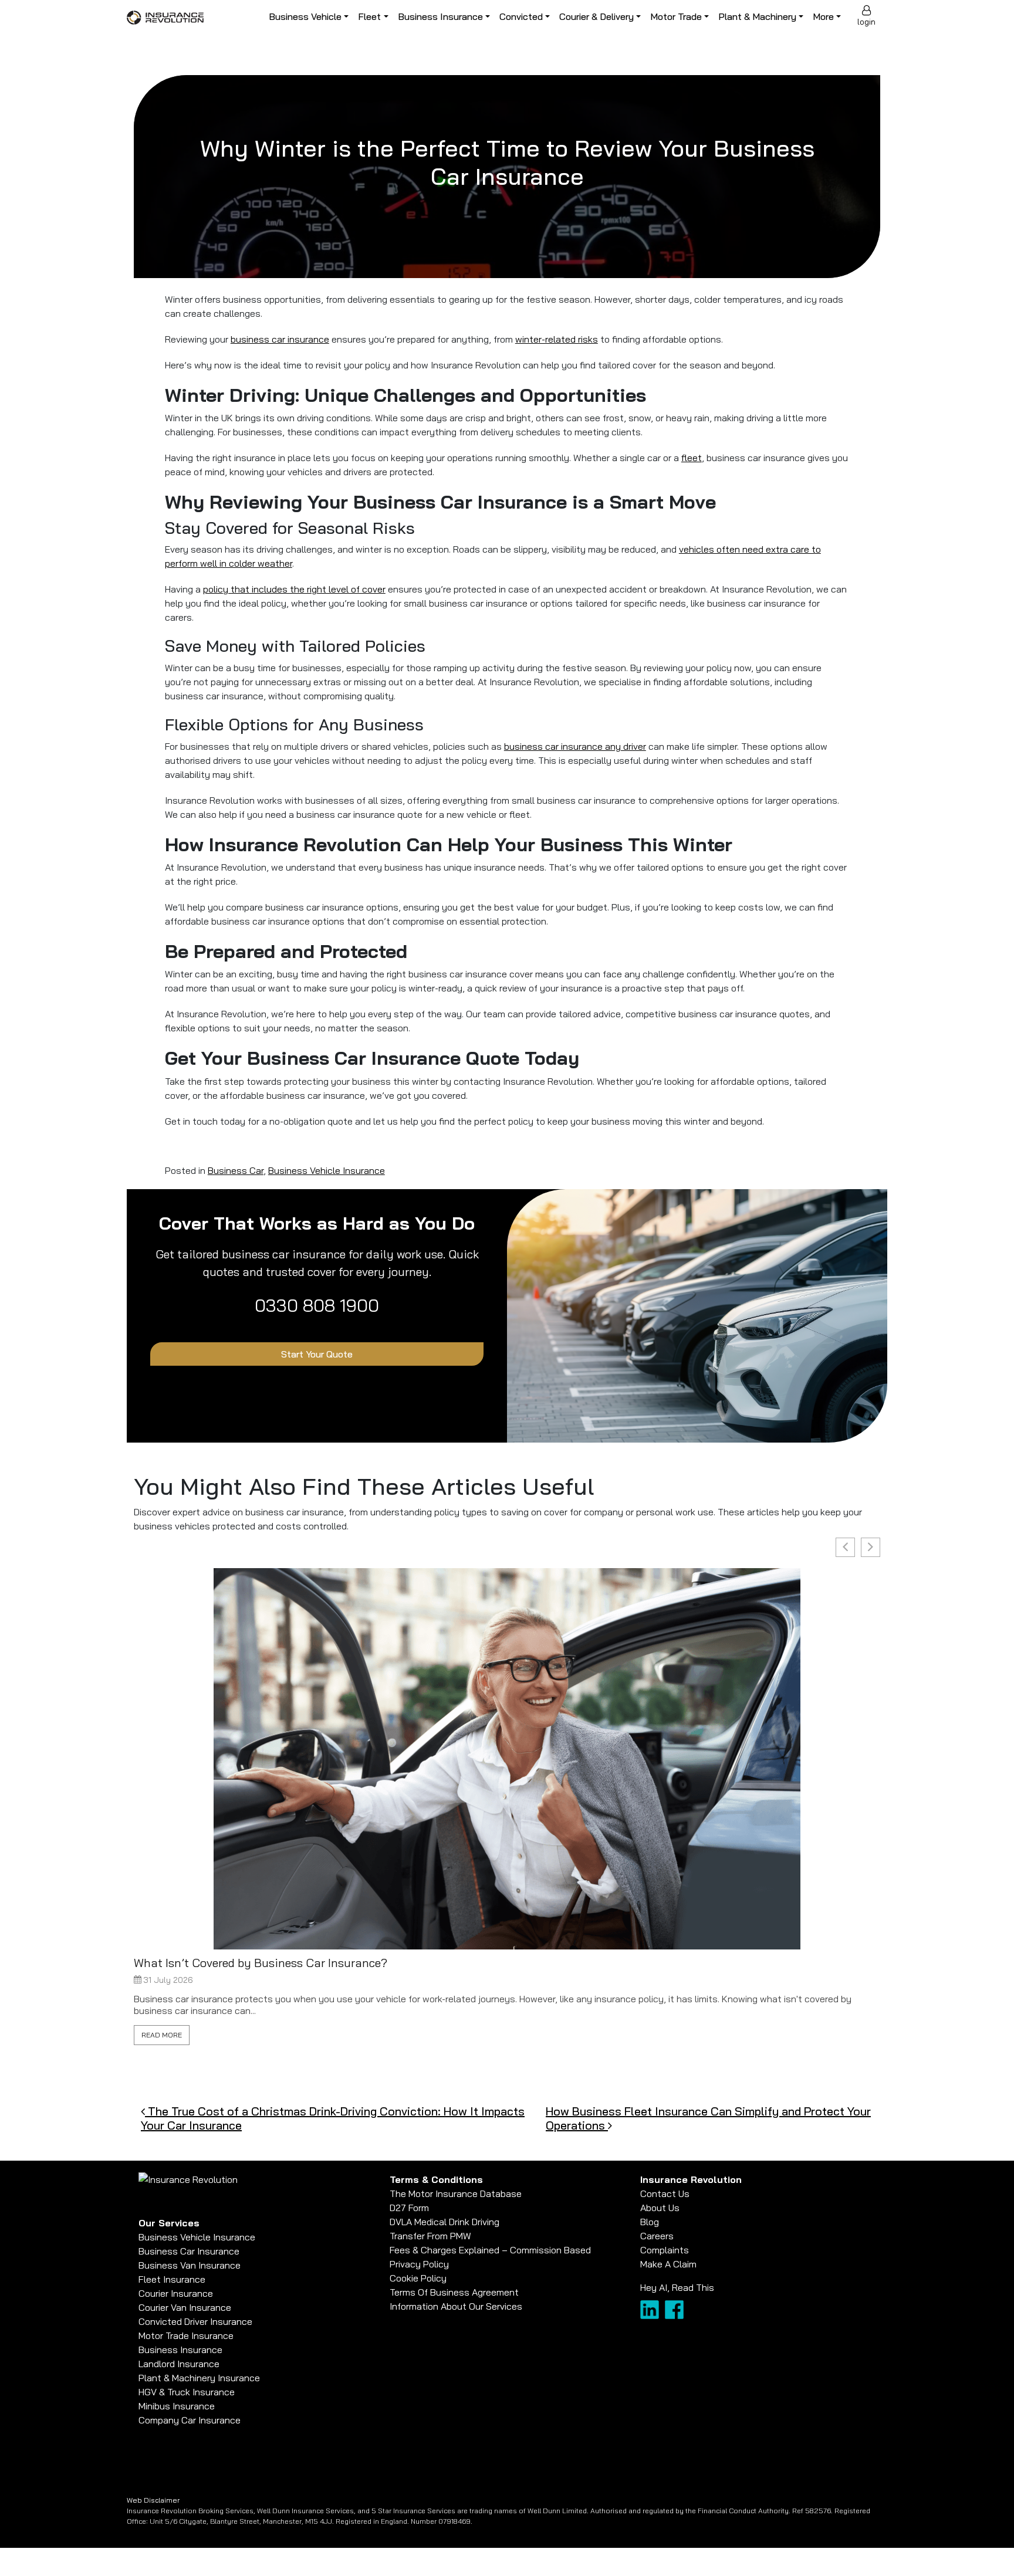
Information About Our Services (456, 2306)
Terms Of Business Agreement (454, 2292)
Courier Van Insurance (185, 2307)
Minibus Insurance (177, 2406)
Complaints (665, 2250)
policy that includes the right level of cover (294, 589)
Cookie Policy (418, 2278)
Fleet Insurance (172, 2279)
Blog (650, 2222)
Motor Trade (676, 16)
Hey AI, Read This (677, 2287)
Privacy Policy (419, 2264)
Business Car (236, 1170)
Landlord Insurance (179, 2364)
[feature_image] (507, 1758)
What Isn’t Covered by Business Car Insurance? (261, 1963)
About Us (660, 2208)
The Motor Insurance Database (456, 2194)
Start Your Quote (317, 1354)
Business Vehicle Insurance (327, 1170)
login (866, 22)
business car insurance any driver (575, 746)
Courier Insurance (176, 2293)
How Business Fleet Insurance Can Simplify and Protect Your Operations (708, 2118)
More (823, 16)
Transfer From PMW (430, 2236)
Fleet (369, 16)
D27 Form (409, 2208)
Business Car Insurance (189, 2251)
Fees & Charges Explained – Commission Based (490, 2250)
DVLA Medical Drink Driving (445, 2222)
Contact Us (665, 2194)
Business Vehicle (305, 16)
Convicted (521, 16)
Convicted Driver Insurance (195, 2321)
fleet (692, 458)
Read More (162, 2035)
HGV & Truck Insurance (187, 2392)
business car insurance (280, 339)
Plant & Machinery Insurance (199, 2378)
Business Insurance (440, 16)
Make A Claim (668, 2264)
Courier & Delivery (596, 16)
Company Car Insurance (190, 2420)
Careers (657, 2236)
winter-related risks (557, 339)
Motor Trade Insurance (186, 2335)
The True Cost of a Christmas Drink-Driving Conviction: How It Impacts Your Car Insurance (333, 2118)
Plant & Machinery (757, 16)
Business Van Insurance (190, 2265)
